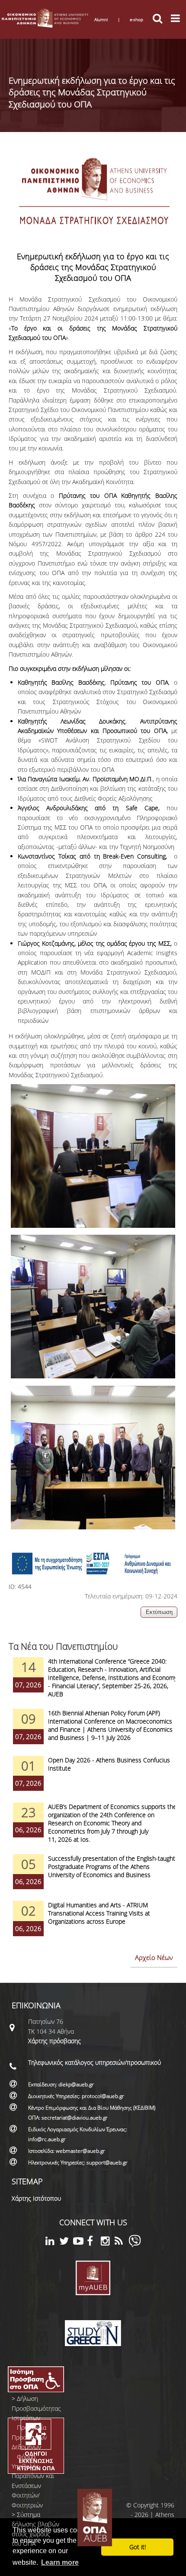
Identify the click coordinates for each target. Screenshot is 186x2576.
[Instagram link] (108, 2242)
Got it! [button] (138, 2547)
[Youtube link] (80, 2242)
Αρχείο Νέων (154, 1957)
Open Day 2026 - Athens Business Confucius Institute (109, 1764)
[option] (93, 1683)
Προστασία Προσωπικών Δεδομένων (29, 2437)
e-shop (136, 19)
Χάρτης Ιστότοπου (36, 2198)
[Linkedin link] (52, 2242)
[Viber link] (135, 2245)
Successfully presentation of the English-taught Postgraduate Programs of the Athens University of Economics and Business (112, 1867)
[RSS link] (122, 2242)
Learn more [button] (60, 2562)
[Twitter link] (66, 2242)
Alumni (101, 19)
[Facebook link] (94, 2242)
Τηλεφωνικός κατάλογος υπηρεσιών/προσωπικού (95, 2062)
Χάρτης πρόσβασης (55, 2041)
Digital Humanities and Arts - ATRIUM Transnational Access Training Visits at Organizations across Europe (99, 1913)
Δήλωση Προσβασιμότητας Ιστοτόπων (36, 2408)
